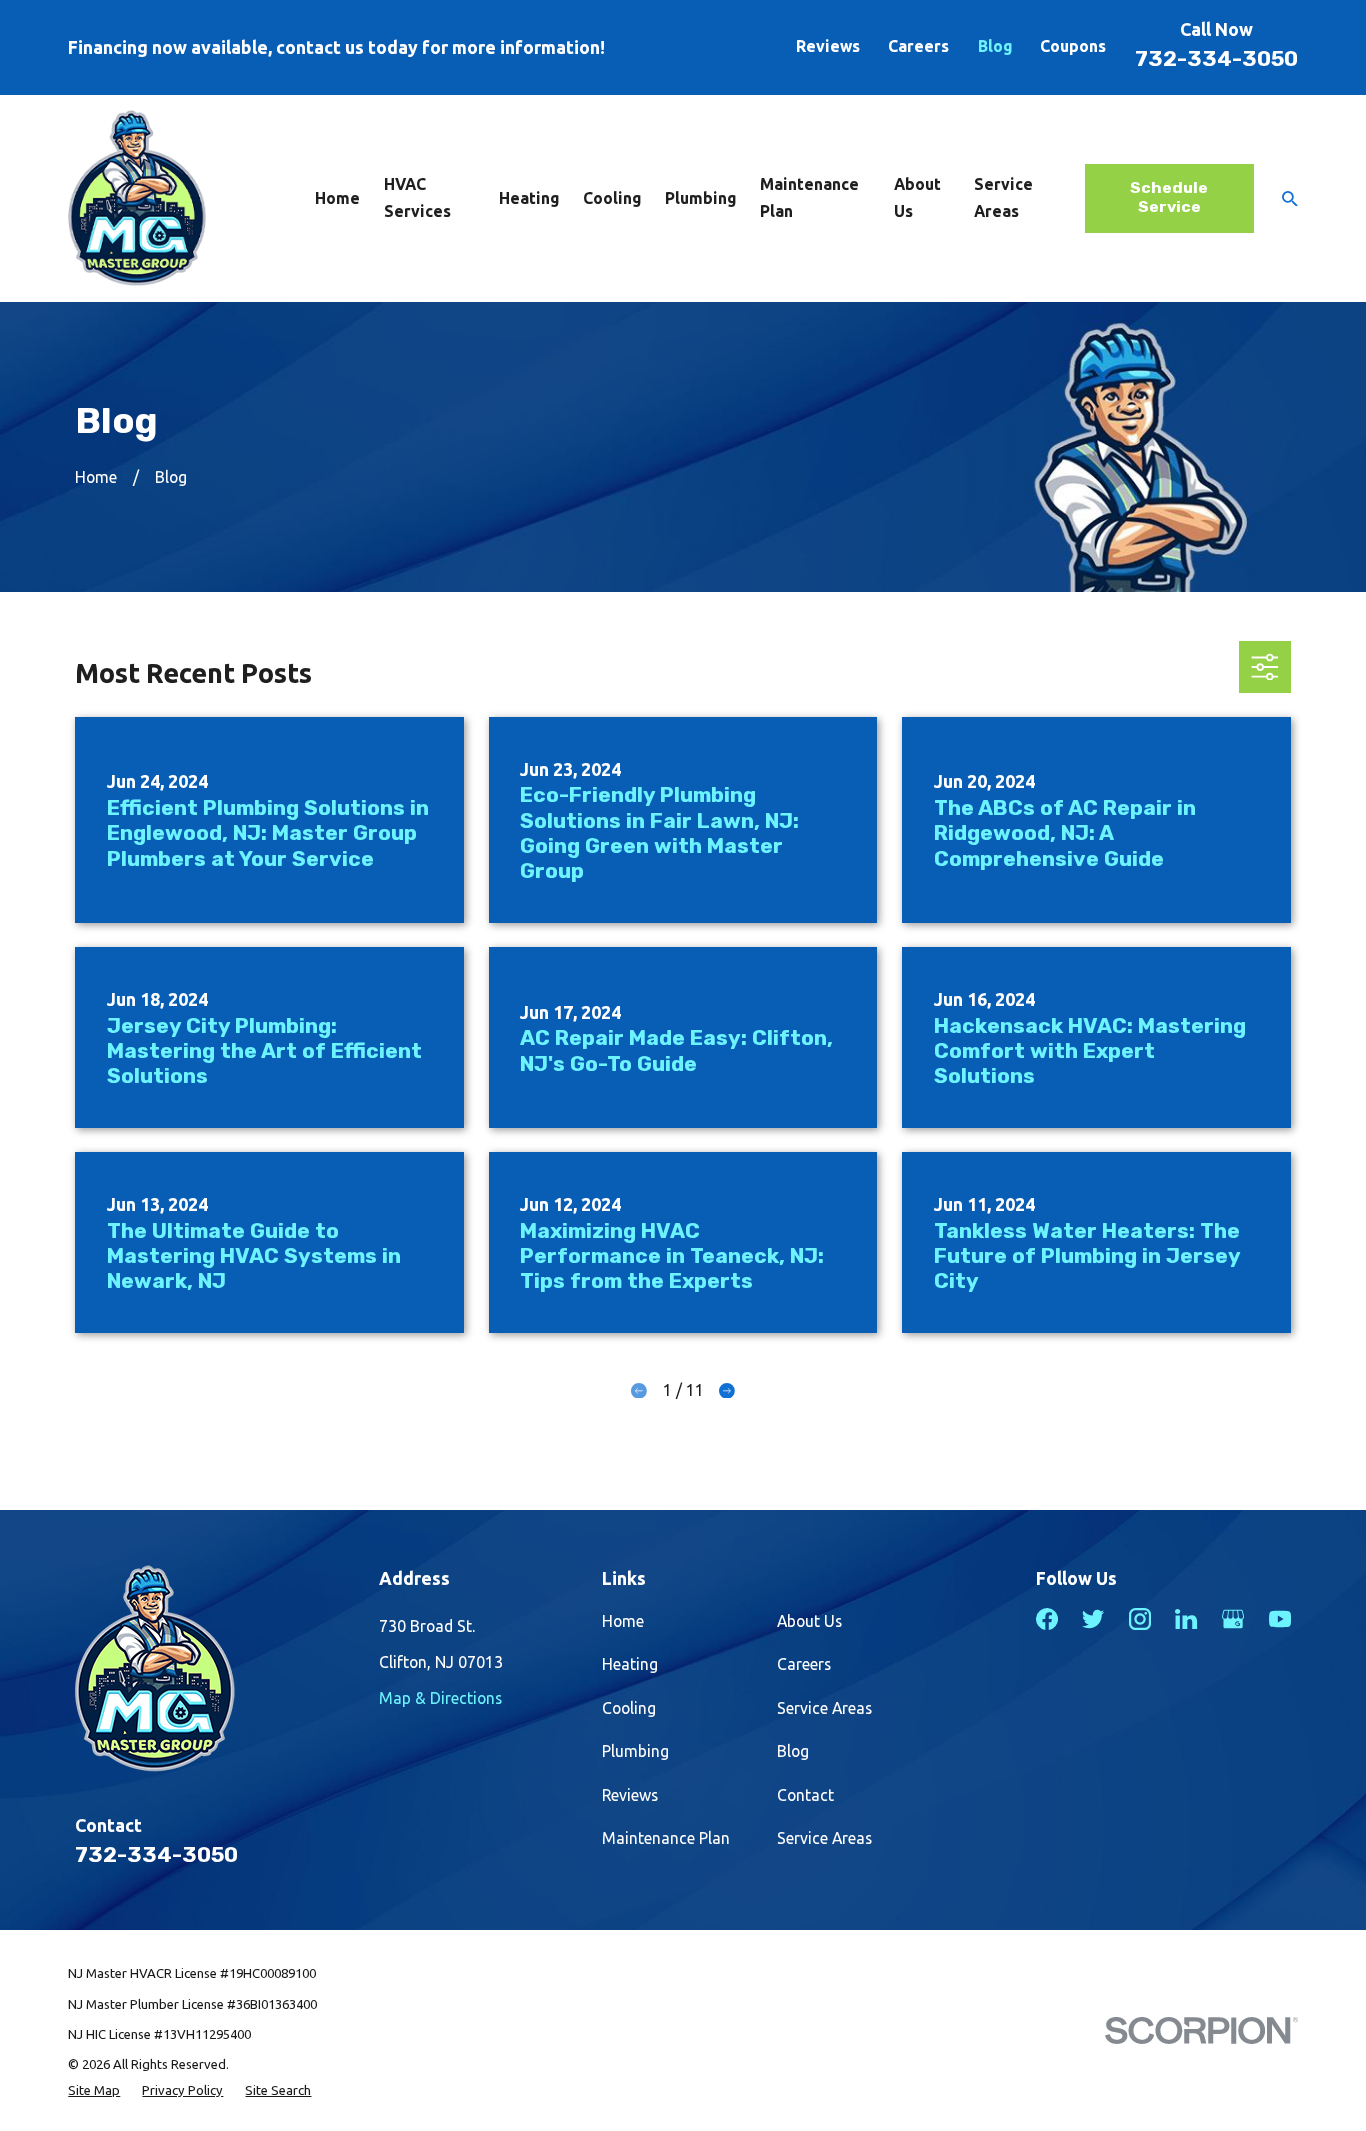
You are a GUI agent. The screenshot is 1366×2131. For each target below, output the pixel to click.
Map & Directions (440, 1698)
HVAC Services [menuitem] (417, 198)
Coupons (1073, 46)
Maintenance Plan (666, 1838)
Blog (995, 46)
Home (623, 1621)
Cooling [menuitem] (612, 198)
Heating (630, 1664)
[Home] (136, 198)
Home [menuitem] (337, 198)
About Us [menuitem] (917, 198)
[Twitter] (1093, 1619)
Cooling (629, 1708)
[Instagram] (1140, 1619)
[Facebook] (1047, 1619)
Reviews (828, 46)
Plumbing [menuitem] (700, 198)
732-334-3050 (1216, 58)
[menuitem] (94, 2090)
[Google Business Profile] (1233, 1619)
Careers (918, 46)
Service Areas (824, 1708)
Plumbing (635, 1751)
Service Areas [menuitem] (1003, 198)
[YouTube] (1280, 1619)
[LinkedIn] (1186, 1619)
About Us (809, 1621)
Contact (805, 1795)
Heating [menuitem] (529, 198)
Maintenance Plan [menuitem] (809, 198)
